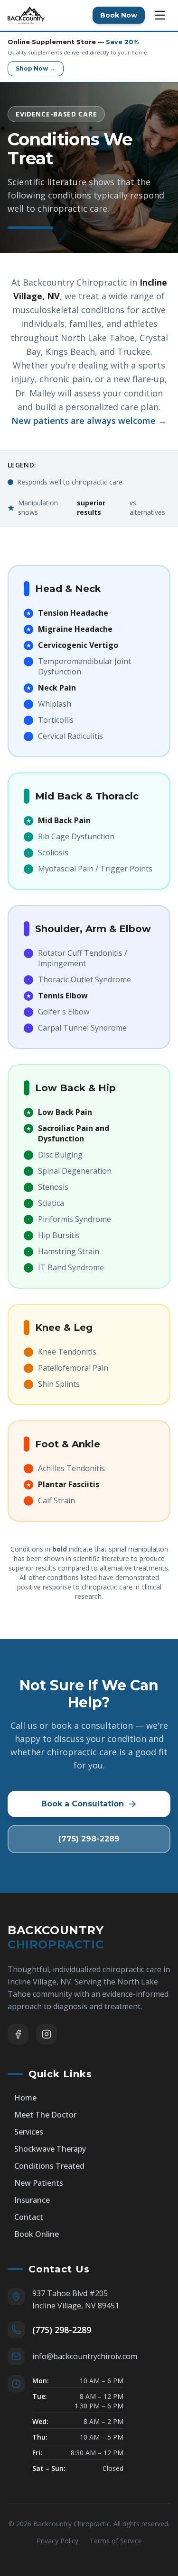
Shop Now (36, 68)
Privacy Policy (57, 2541)
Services (29, 2132)
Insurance (32, 2200)
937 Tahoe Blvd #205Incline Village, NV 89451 (76, 2299)
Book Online (37, 2234)
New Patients (39, 2183)
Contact (29, 2217)
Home (25, 2098)
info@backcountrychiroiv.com (85, 2356)
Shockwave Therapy (50, 2149)
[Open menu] (160, 15)
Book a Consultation (83, 1804)
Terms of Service (116, 2541)
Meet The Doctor (45, 2115)
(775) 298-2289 (89, 1839)
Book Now (119, 15)
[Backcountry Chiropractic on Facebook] (18, 2034)
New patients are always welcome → (89, 421)
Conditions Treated (49, 2166)
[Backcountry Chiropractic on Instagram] (47, 2034)
